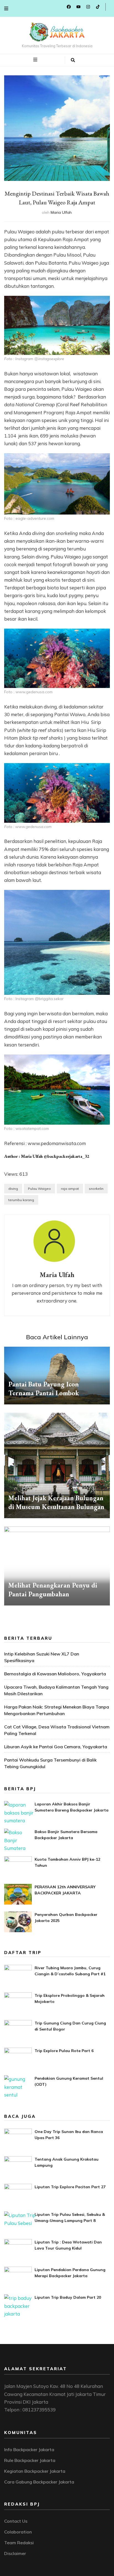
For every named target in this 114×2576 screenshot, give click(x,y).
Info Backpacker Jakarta (29, 2450)
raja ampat (70, 1189)
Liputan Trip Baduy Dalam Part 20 (68, 2297)
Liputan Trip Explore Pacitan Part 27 (70, 2187)
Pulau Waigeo (39, 1189)
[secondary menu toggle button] (6, 8)
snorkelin (96, 1189)
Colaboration (18, 2532)
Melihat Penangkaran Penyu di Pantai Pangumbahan (53, 1590)
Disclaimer (15, 2553)
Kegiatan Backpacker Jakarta (35, 2471)
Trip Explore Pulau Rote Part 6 (64, 2051)
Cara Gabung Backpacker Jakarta (39, 2482)
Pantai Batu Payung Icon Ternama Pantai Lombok (44, 1389)
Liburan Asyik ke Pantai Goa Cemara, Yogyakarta (56, 1747)
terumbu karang (21, 1200)
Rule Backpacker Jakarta (30, 2460)
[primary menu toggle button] (36, 60)
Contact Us (16, 2521)
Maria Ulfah (61, 212)
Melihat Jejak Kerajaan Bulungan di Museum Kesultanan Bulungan (56, 1502)
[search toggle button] (73, 60)
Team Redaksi (19, 2543)
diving (13, 1189)
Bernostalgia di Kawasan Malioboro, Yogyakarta (55, 1674)
